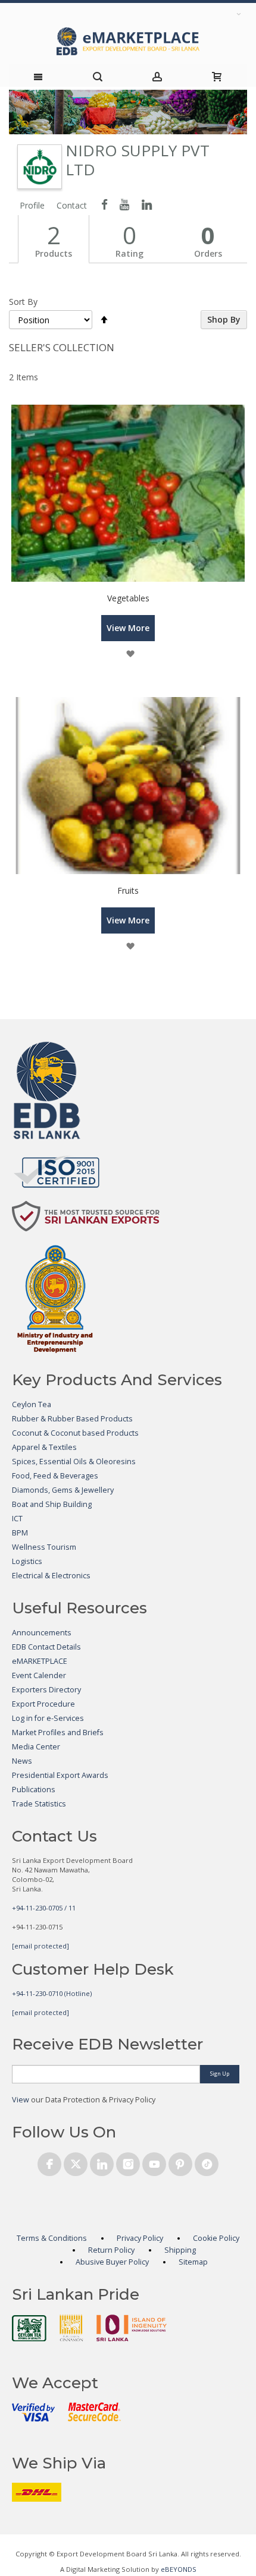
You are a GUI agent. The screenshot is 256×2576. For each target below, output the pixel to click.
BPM (20, 1533)
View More (128, 628)
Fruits (128, 890)
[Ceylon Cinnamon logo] (71, 2328)
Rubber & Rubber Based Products (72, 1419)
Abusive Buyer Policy (112, 2262)
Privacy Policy (140, 2238)
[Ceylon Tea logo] (29, 2328)
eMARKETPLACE (40, 1661)
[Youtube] (154, 2162)
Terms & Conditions (52, 2238)
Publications (34, 1790)
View (21, 2100)
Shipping (180, 2250)
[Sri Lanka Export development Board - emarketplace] (128, 41)
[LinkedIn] (102, 2162)
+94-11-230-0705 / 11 (44, 1908)
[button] (130, 654)
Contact (72, 205)
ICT (17, 1519)
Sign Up (220, 2074)
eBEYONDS (179, 2569)
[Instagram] (128, 2162)
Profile (32, 205)
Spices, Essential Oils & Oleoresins (74, 1462)
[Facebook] (49, 2162)
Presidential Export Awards (60, 1775)
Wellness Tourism (44, 1547)
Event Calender (39, 1675)
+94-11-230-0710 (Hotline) (52, 1993)
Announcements (42, 1633)
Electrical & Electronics (51, 1576)
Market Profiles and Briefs (58, 1732)
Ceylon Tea (32, 1404)
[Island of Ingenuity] (132, 2328)
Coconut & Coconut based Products (75, 1433)
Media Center (36, 1747)
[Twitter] (76, 2162)
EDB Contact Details (46, 1647)
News (22, 1761)
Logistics (27, 1561)
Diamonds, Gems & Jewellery (63, 1490)
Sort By (23, 302)
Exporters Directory (46, 1690)
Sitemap (193, 2262)
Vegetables (128, 598)
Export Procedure (43, 1704)
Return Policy (111, 2250)
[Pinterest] (180, 2162)
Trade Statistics (39, 1804)
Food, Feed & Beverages (55, 1476)
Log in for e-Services (48, 1718)
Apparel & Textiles (44, 1447)
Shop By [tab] (224, 319)
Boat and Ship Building (52, 1504)
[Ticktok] (207, 2162)
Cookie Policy (216, 2238)
